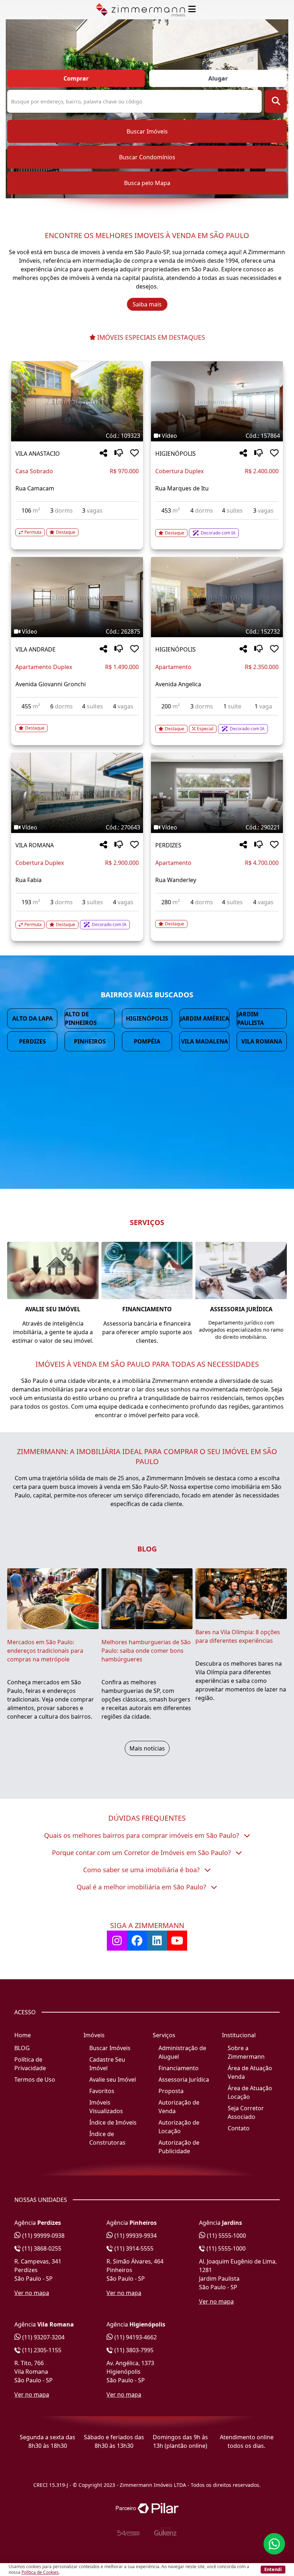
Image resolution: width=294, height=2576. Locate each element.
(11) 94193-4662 (135, 2337)
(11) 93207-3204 (43, 2337)
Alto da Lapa (32, 1018)
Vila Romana (262, 1041)
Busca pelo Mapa (147, 183)
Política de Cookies (40, 2572)
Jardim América (205, 1018)
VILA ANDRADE (35, 649)
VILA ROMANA (35, 845)
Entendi (273, 2569)
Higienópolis (147, 1018)
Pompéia (147, 1041)
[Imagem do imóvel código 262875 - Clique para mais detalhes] (77, 597)
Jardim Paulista (250, 1018)
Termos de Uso (35, 2079)
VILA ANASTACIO (38, 454)
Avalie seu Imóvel (113, 2079)
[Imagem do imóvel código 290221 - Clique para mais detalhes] (217, 793)
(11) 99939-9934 (135, 2236)
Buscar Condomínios (147, 157)
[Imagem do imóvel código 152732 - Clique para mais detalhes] (217, 597)
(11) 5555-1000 (226, 2236)
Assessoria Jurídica (184, 2079)
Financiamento (179, 2068)
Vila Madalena (205, 1041)
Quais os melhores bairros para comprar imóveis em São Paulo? (143, 1835)
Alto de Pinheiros (81, 1018)
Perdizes (32, 1041)
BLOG (22, 2048)
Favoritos (102, 2091)
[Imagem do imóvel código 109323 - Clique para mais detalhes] (77, 401)
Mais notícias (147, 1748)
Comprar (76, 78)
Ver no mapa (32, 2293)
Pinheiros (90, 1041)
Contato (239, 2128)
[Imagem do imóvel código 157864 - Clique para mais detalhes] (217, 401)
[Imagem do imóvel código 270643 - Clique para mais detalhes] (77, 793)
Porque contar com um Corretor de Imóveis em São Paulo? (142, 1853)
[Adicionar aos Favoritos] (134, 453)
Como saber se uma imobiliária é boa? (142, 1870)
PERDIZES (168, 845)
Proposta (171, 2091)
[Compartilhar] (103, 453)
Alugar (218, 78)
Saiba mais (147, 304)
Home (23, 2035)
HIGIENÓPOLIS (176, 454)
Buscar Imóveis (147, 131)
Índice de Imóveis (113, 2122)
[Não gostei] (119, 453)
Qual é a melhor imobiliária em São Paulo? (142, 1887)
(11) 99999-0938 (43, 2236)
